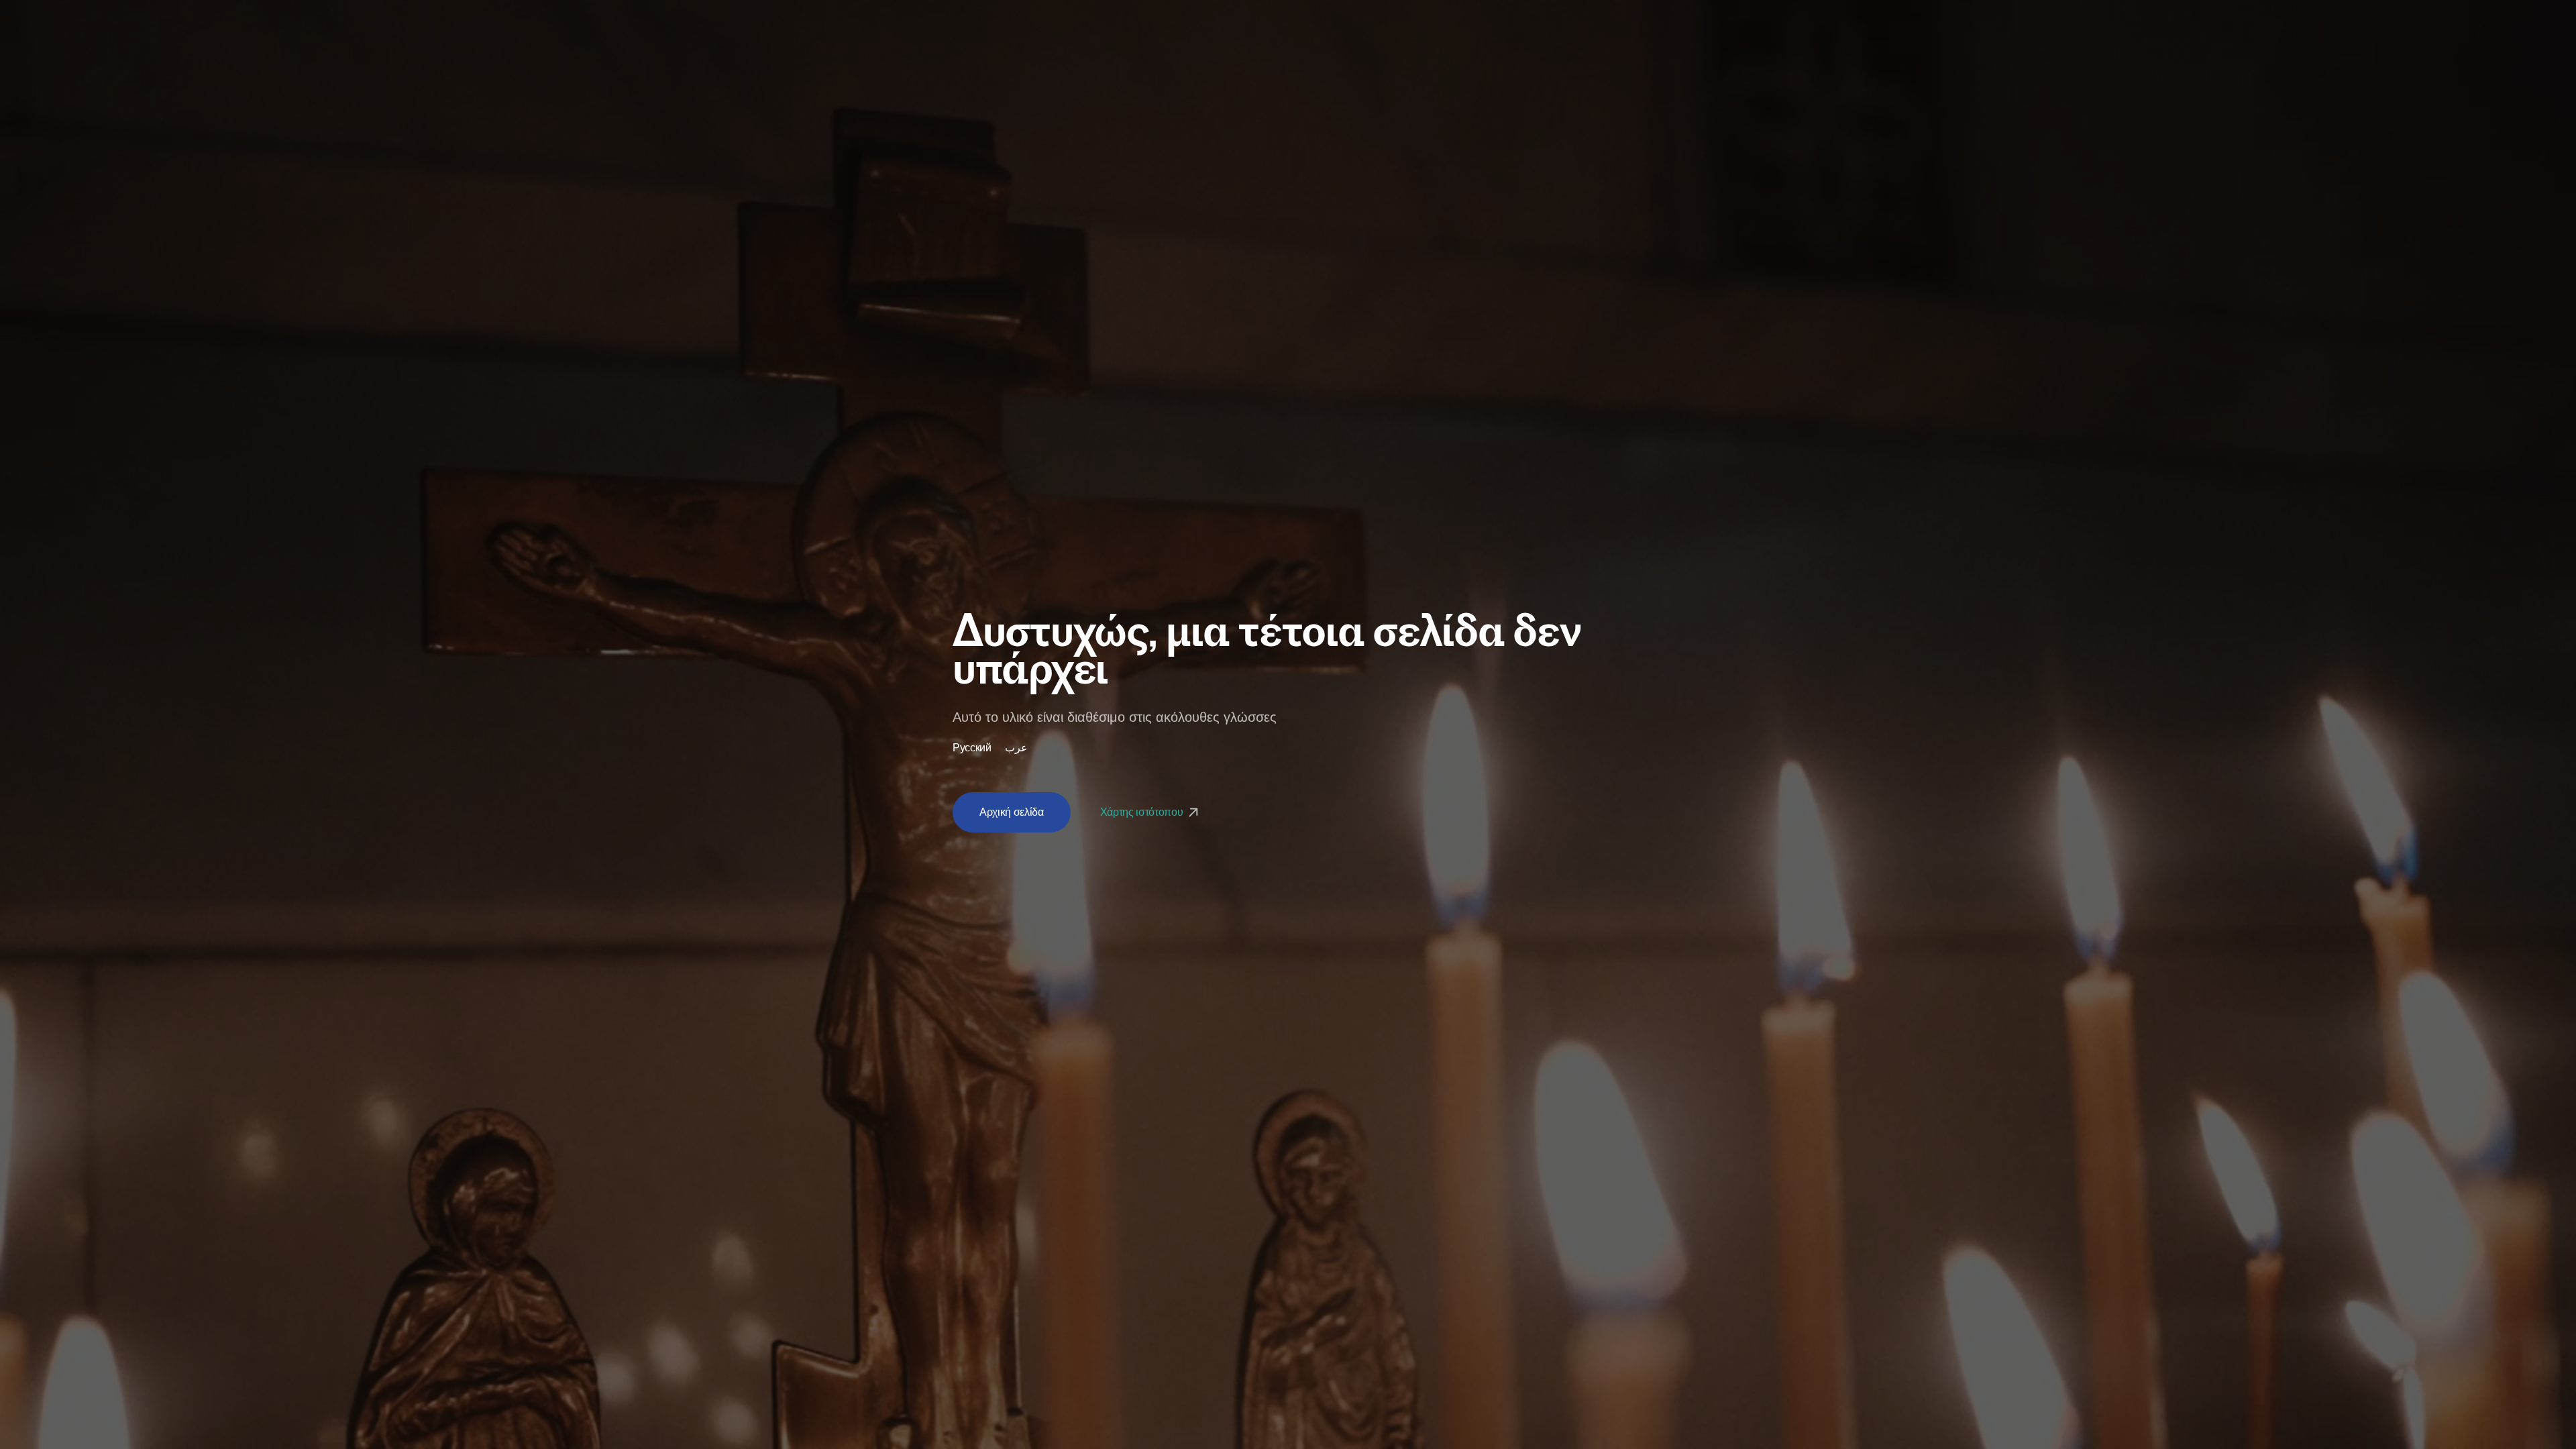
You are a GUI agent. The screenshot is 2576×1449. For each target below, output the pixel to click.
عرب (1016, 748)
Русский (972, 748)
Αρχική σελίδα (1012, 812)
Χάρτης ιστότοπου (1143, 812)
